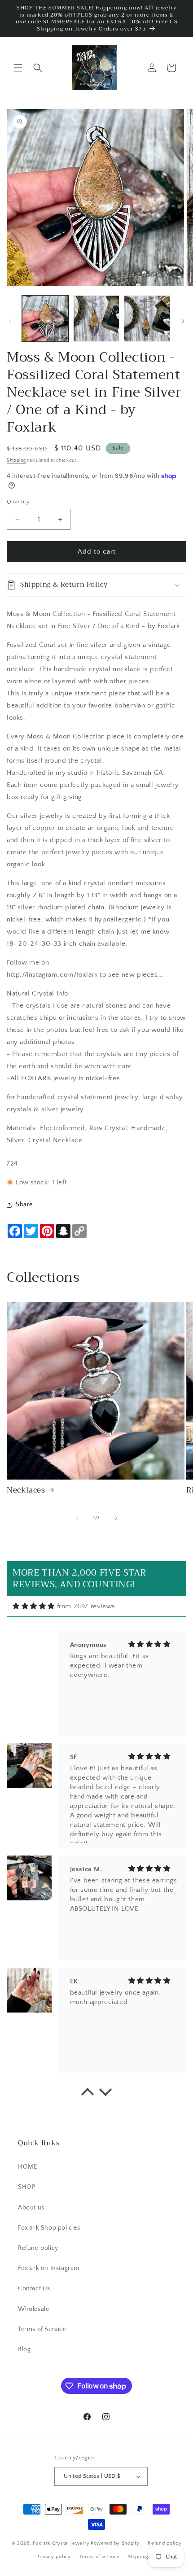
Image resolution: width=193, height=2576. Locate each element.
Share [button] (24, 1205)
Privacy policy (54, 2557)
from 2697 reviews (86, 1606)
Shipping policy (147, 2557)
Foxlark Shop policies (49, 2228)
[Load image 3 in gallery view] (147, 319)
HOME (27, 2167)
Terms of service (99, 2557)
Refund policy (38, 2248)
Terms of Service (42, 2329)
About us (31, 2208)
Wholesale (33, 2309)
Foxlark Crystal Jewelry (61, 2543)
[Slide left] (10, 321)
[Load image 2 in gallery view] (96, 319)
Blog (24, 2349)
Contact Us (34, 2288)
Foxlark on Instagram (49, 2268)
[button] (18, 68)
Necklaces (26, 1490)
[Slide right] (183, 321)
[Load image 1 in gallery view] (45, 319)
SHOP (26, 2187)
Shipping (16, 461)
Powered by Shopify (115, 2543)
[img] (34, 1606)
